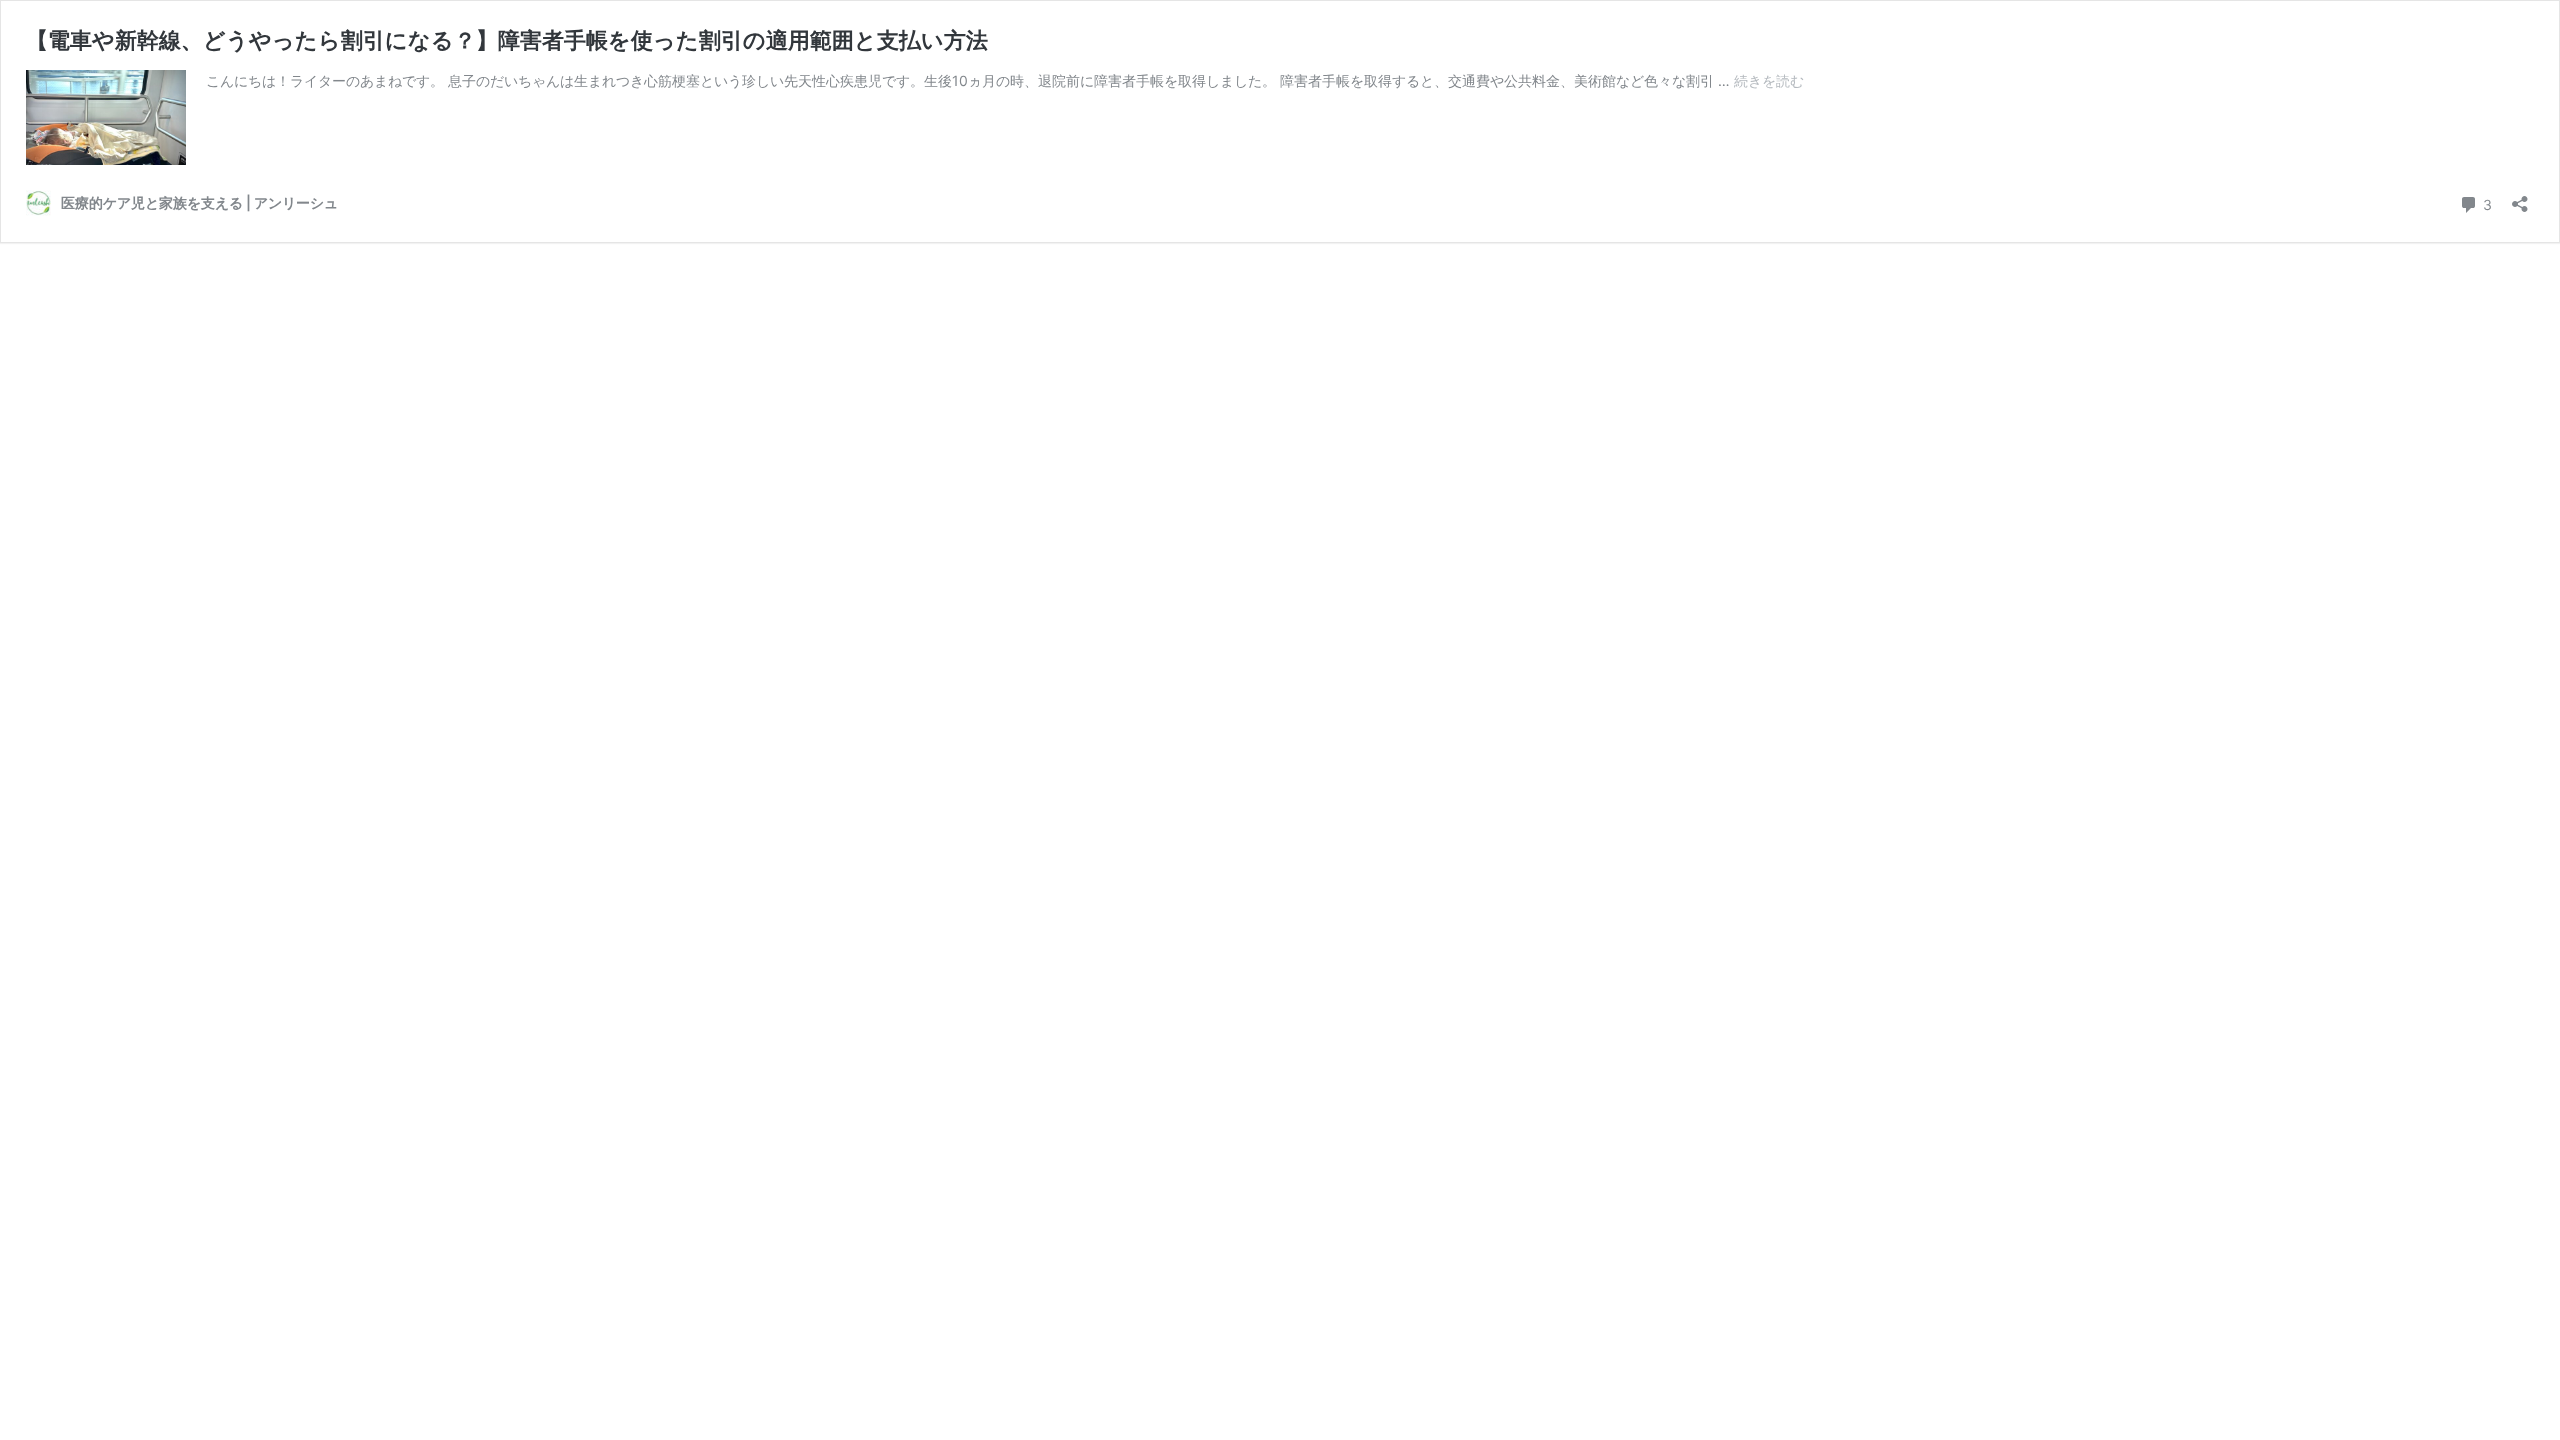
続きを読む (1769, 80)
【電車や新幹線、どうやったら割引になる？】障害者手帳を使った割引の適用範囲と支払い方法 (507, 40)
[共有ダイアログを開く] (2520, 197)
